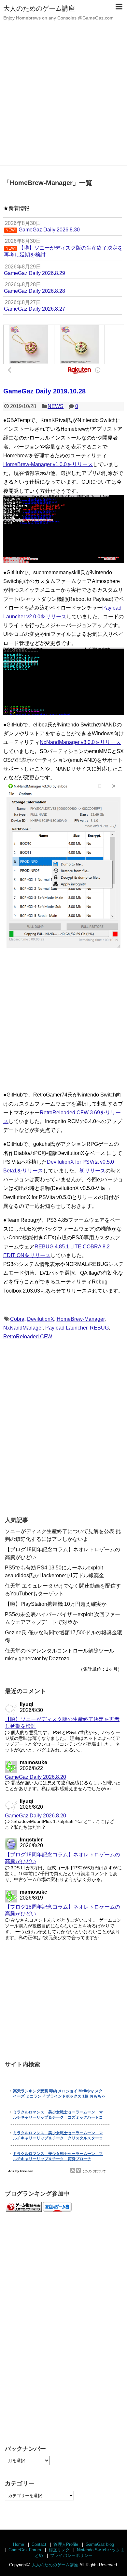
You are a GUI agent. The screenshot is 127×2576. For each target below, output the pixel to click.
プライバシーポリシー (71, 2555)
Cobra (17, 1319)
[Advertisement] (63, 99)
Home (19, 2544)
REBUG (99, 1328)
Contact (39, 2544)
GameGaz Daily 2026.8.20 (35, 1777)
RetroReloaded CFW (28, 1337)
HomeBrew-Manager (81, 1319)
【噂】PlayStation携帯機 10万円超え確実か (56, 1604)
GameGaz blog (100, 2544)
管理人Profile (66, 2544)
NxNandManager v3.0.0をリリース (80, 742)
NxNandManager (23, 1328)
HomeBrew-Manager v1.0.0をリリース (48, 464)
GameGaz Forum (25, 2550)
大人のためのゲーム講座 (39, 8)
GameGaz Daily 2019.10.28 (44, 391)
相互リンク (59, 2550)
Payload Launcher (66, 1328)
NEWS (56, 406)
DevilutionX (41, 1319)
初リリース (92, 1171)
